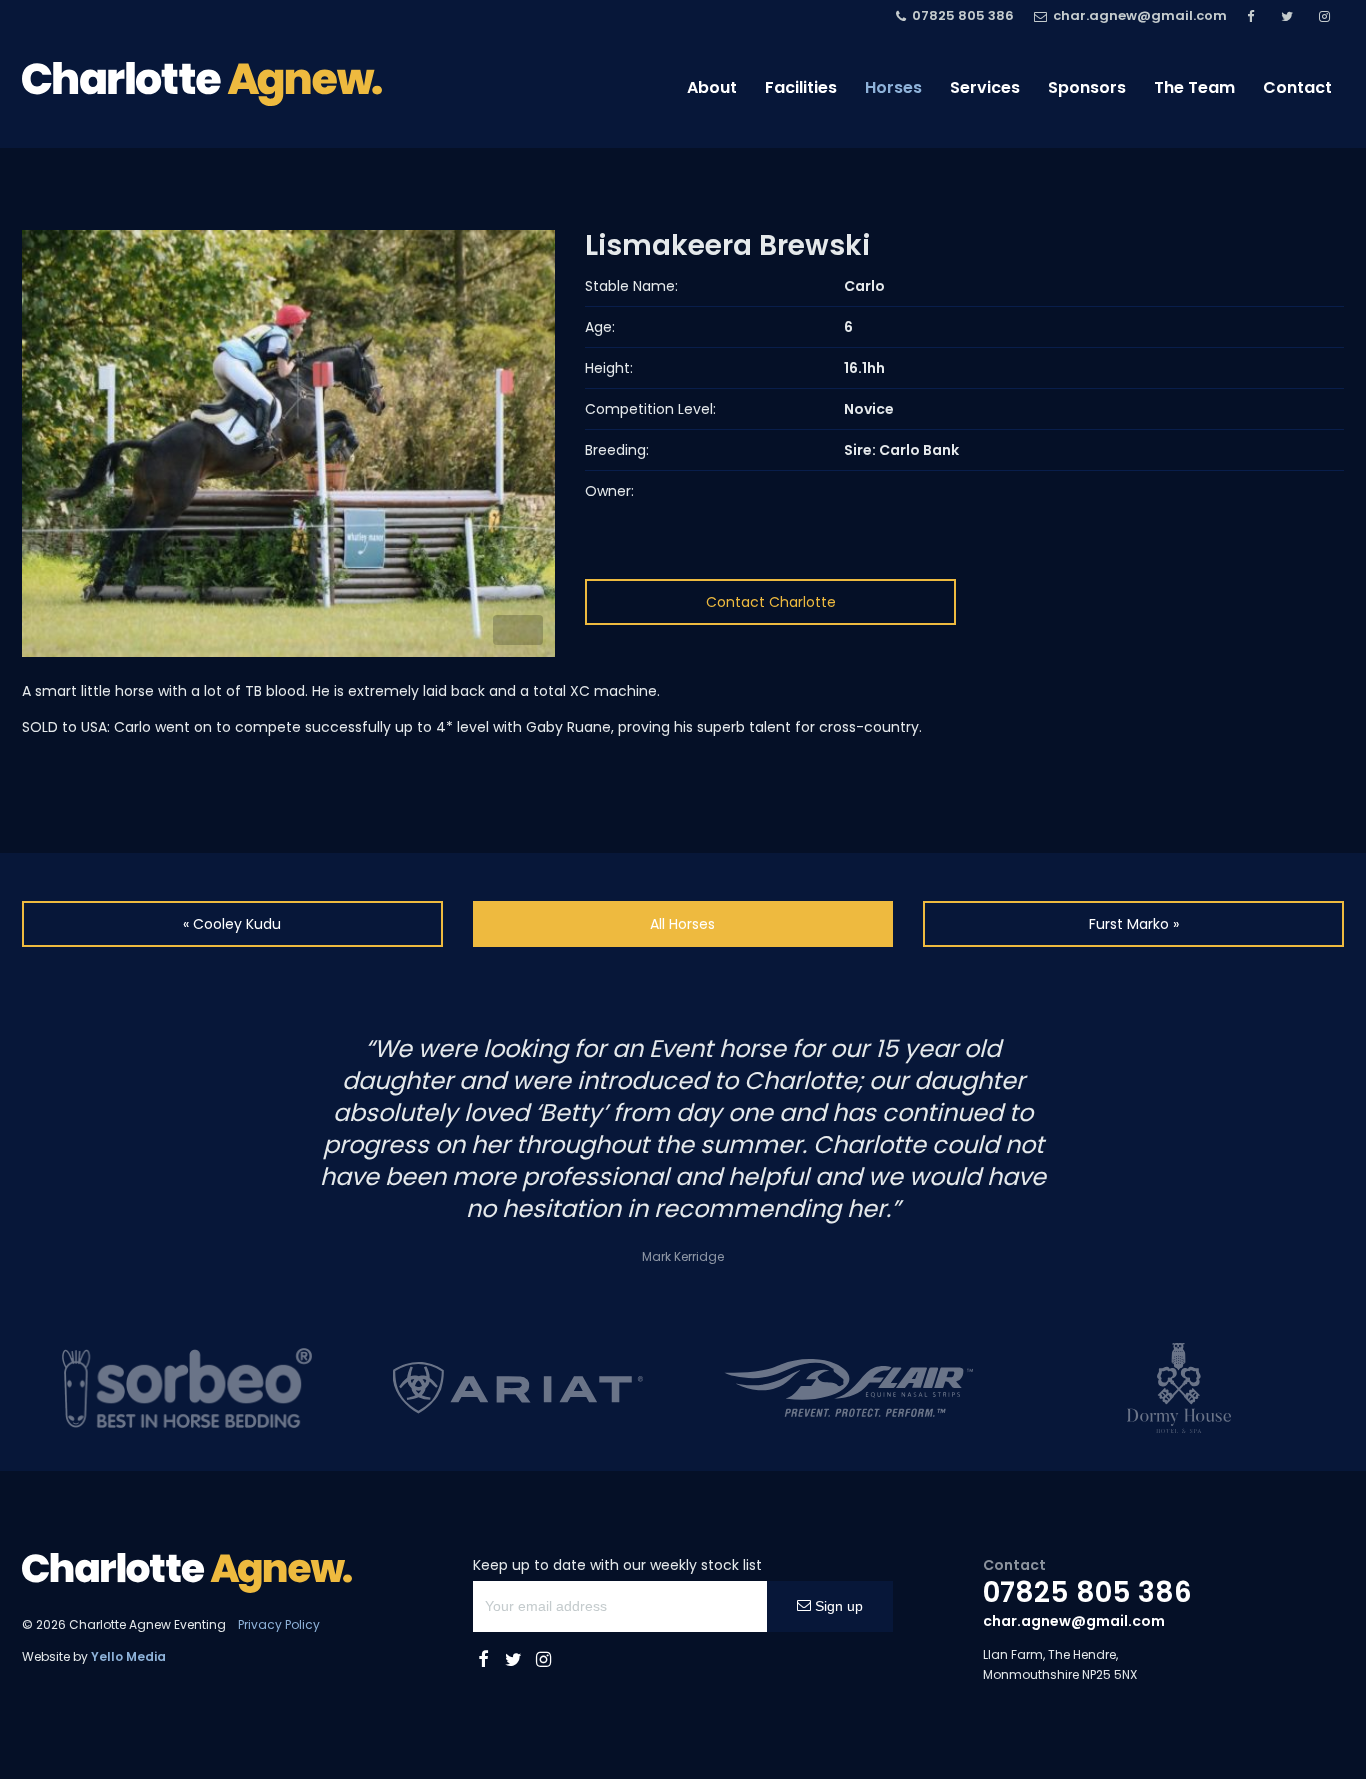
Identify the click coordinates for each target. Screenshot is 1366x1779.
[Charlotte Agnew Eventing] (202, 84)
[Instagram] (1327, 16)
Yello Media (128, 1656)
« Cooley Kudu (232, 924)
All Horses (682, 924)
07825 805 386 (1087, 1592)
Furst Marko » (1134, 924)
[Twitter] (1290, 16)
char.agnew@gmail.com (1074, 1621)
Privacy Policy (279, 1624)
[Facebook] (1254, 16)
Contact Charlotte (771, 602)
